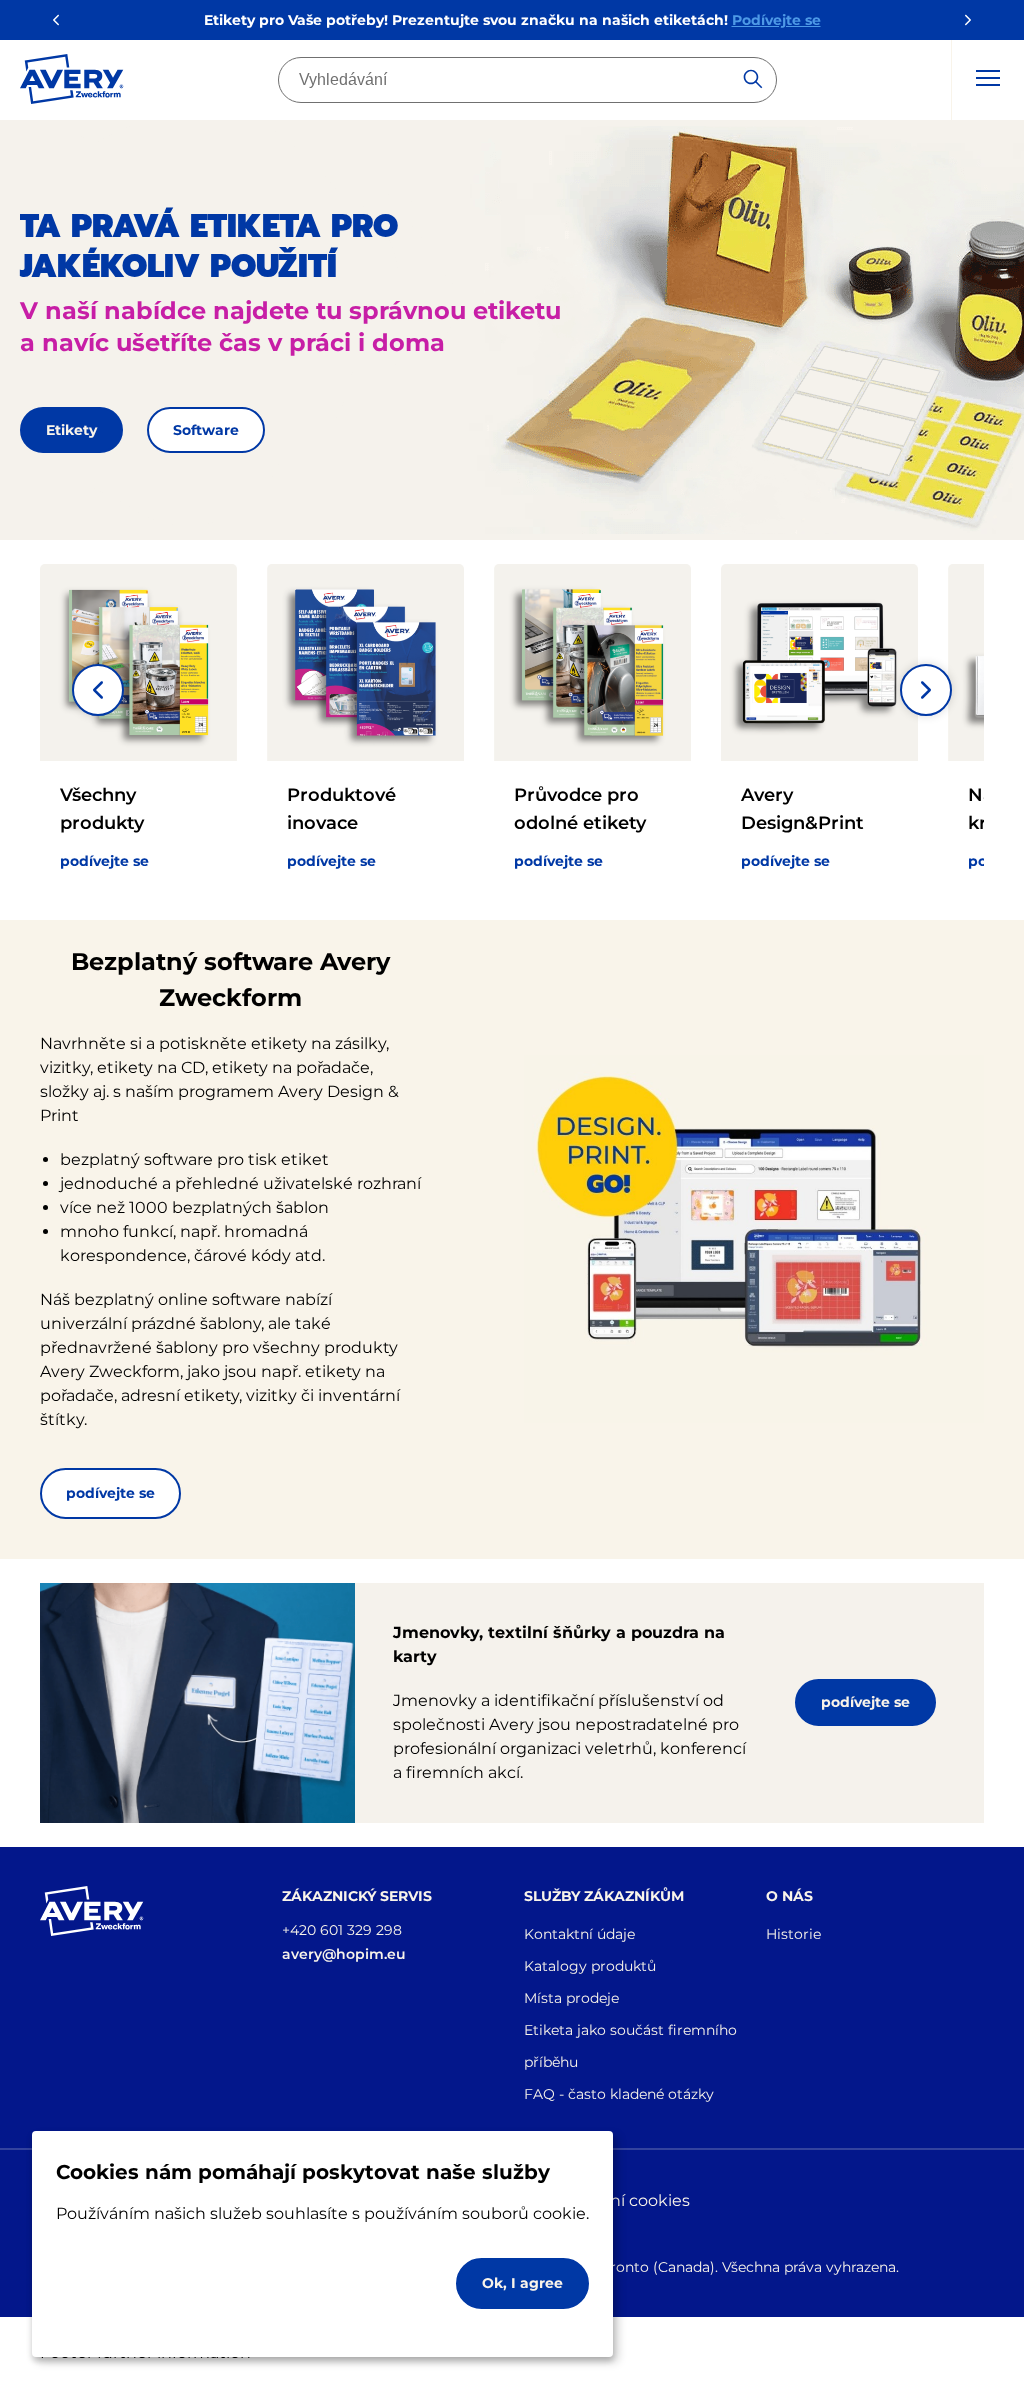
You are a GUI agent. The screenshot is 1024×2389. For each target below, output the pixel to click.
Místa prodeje (571, 1998)
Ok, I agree (522, 2283)
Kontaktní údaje (579, 1934)
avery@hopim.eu (344, 1954)
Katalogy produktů (590, 1966)
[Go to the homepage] (72, 83)
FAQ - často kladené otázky (619, 2094)
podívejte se (110, 1493)
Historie (793, 1934)
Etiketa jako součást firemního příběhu (630, 2046)
